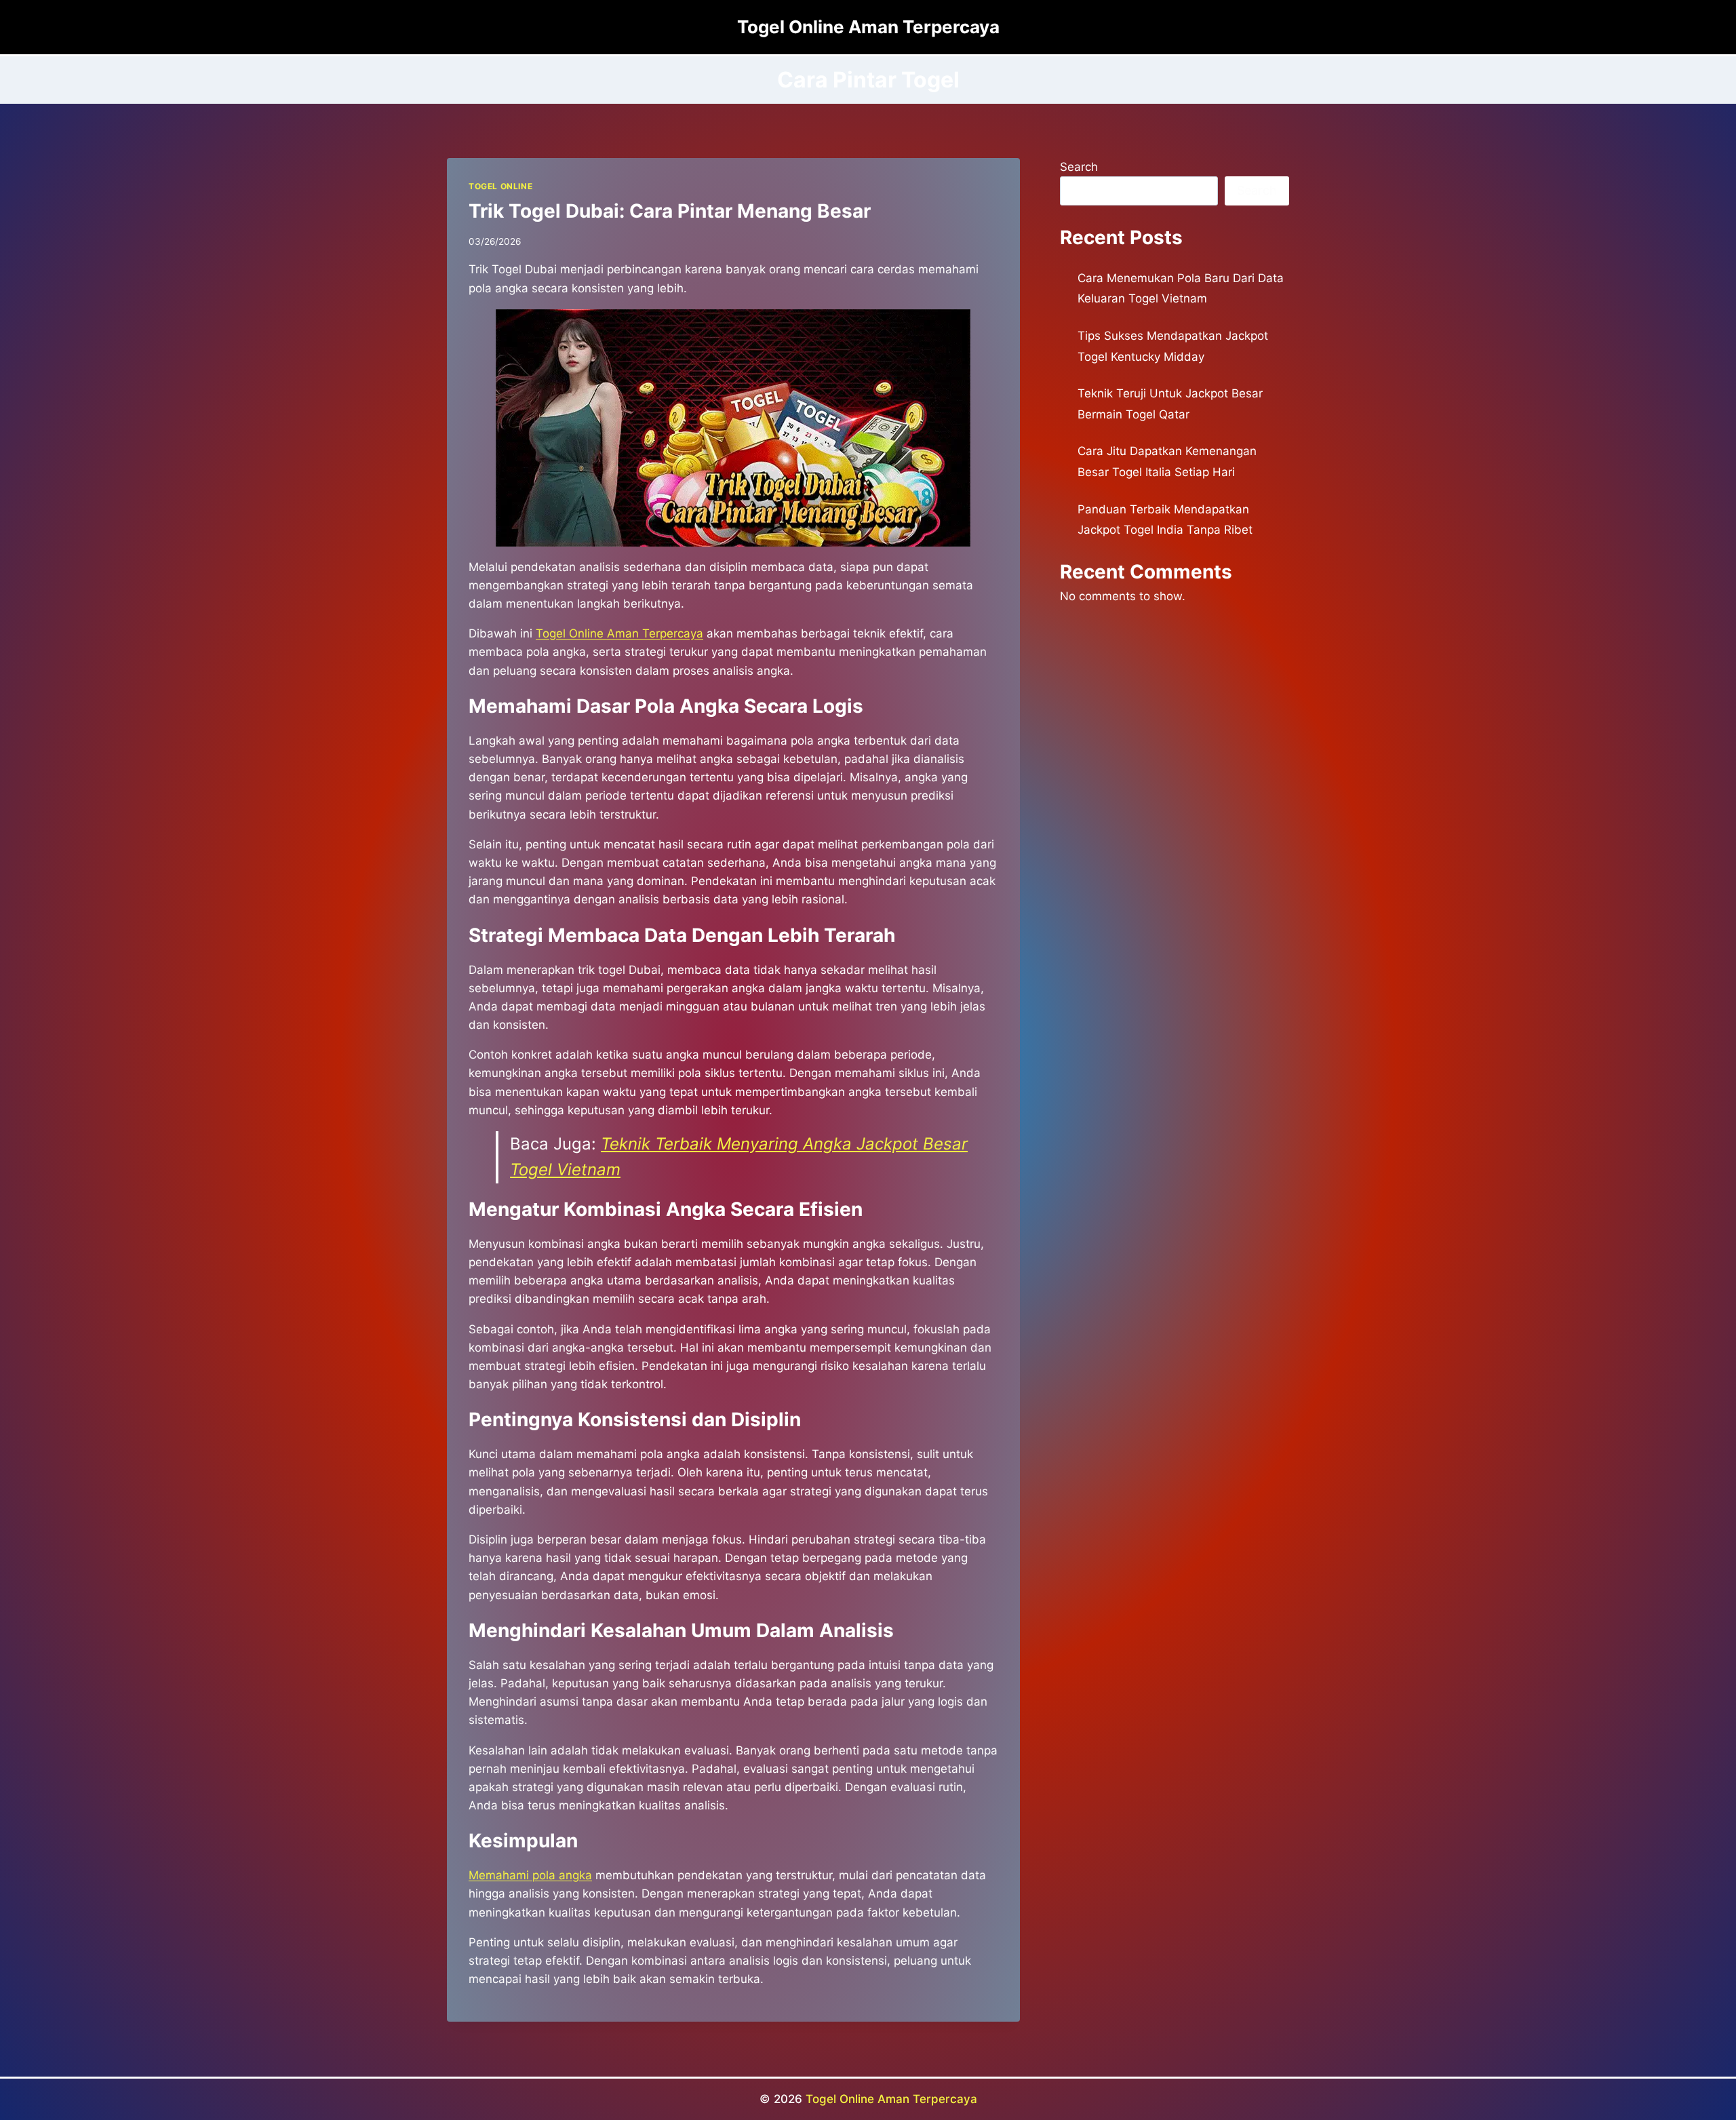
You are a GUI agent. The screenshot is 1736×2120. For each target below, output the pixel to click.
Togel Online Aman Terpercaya (891, 2099)
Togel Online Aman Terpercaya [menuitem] (619, 633)
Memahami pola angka (530, 1875)
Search (1079, 167)
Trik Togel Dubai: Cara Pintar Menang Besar (670, 211)
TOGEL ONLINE (500, 186)
